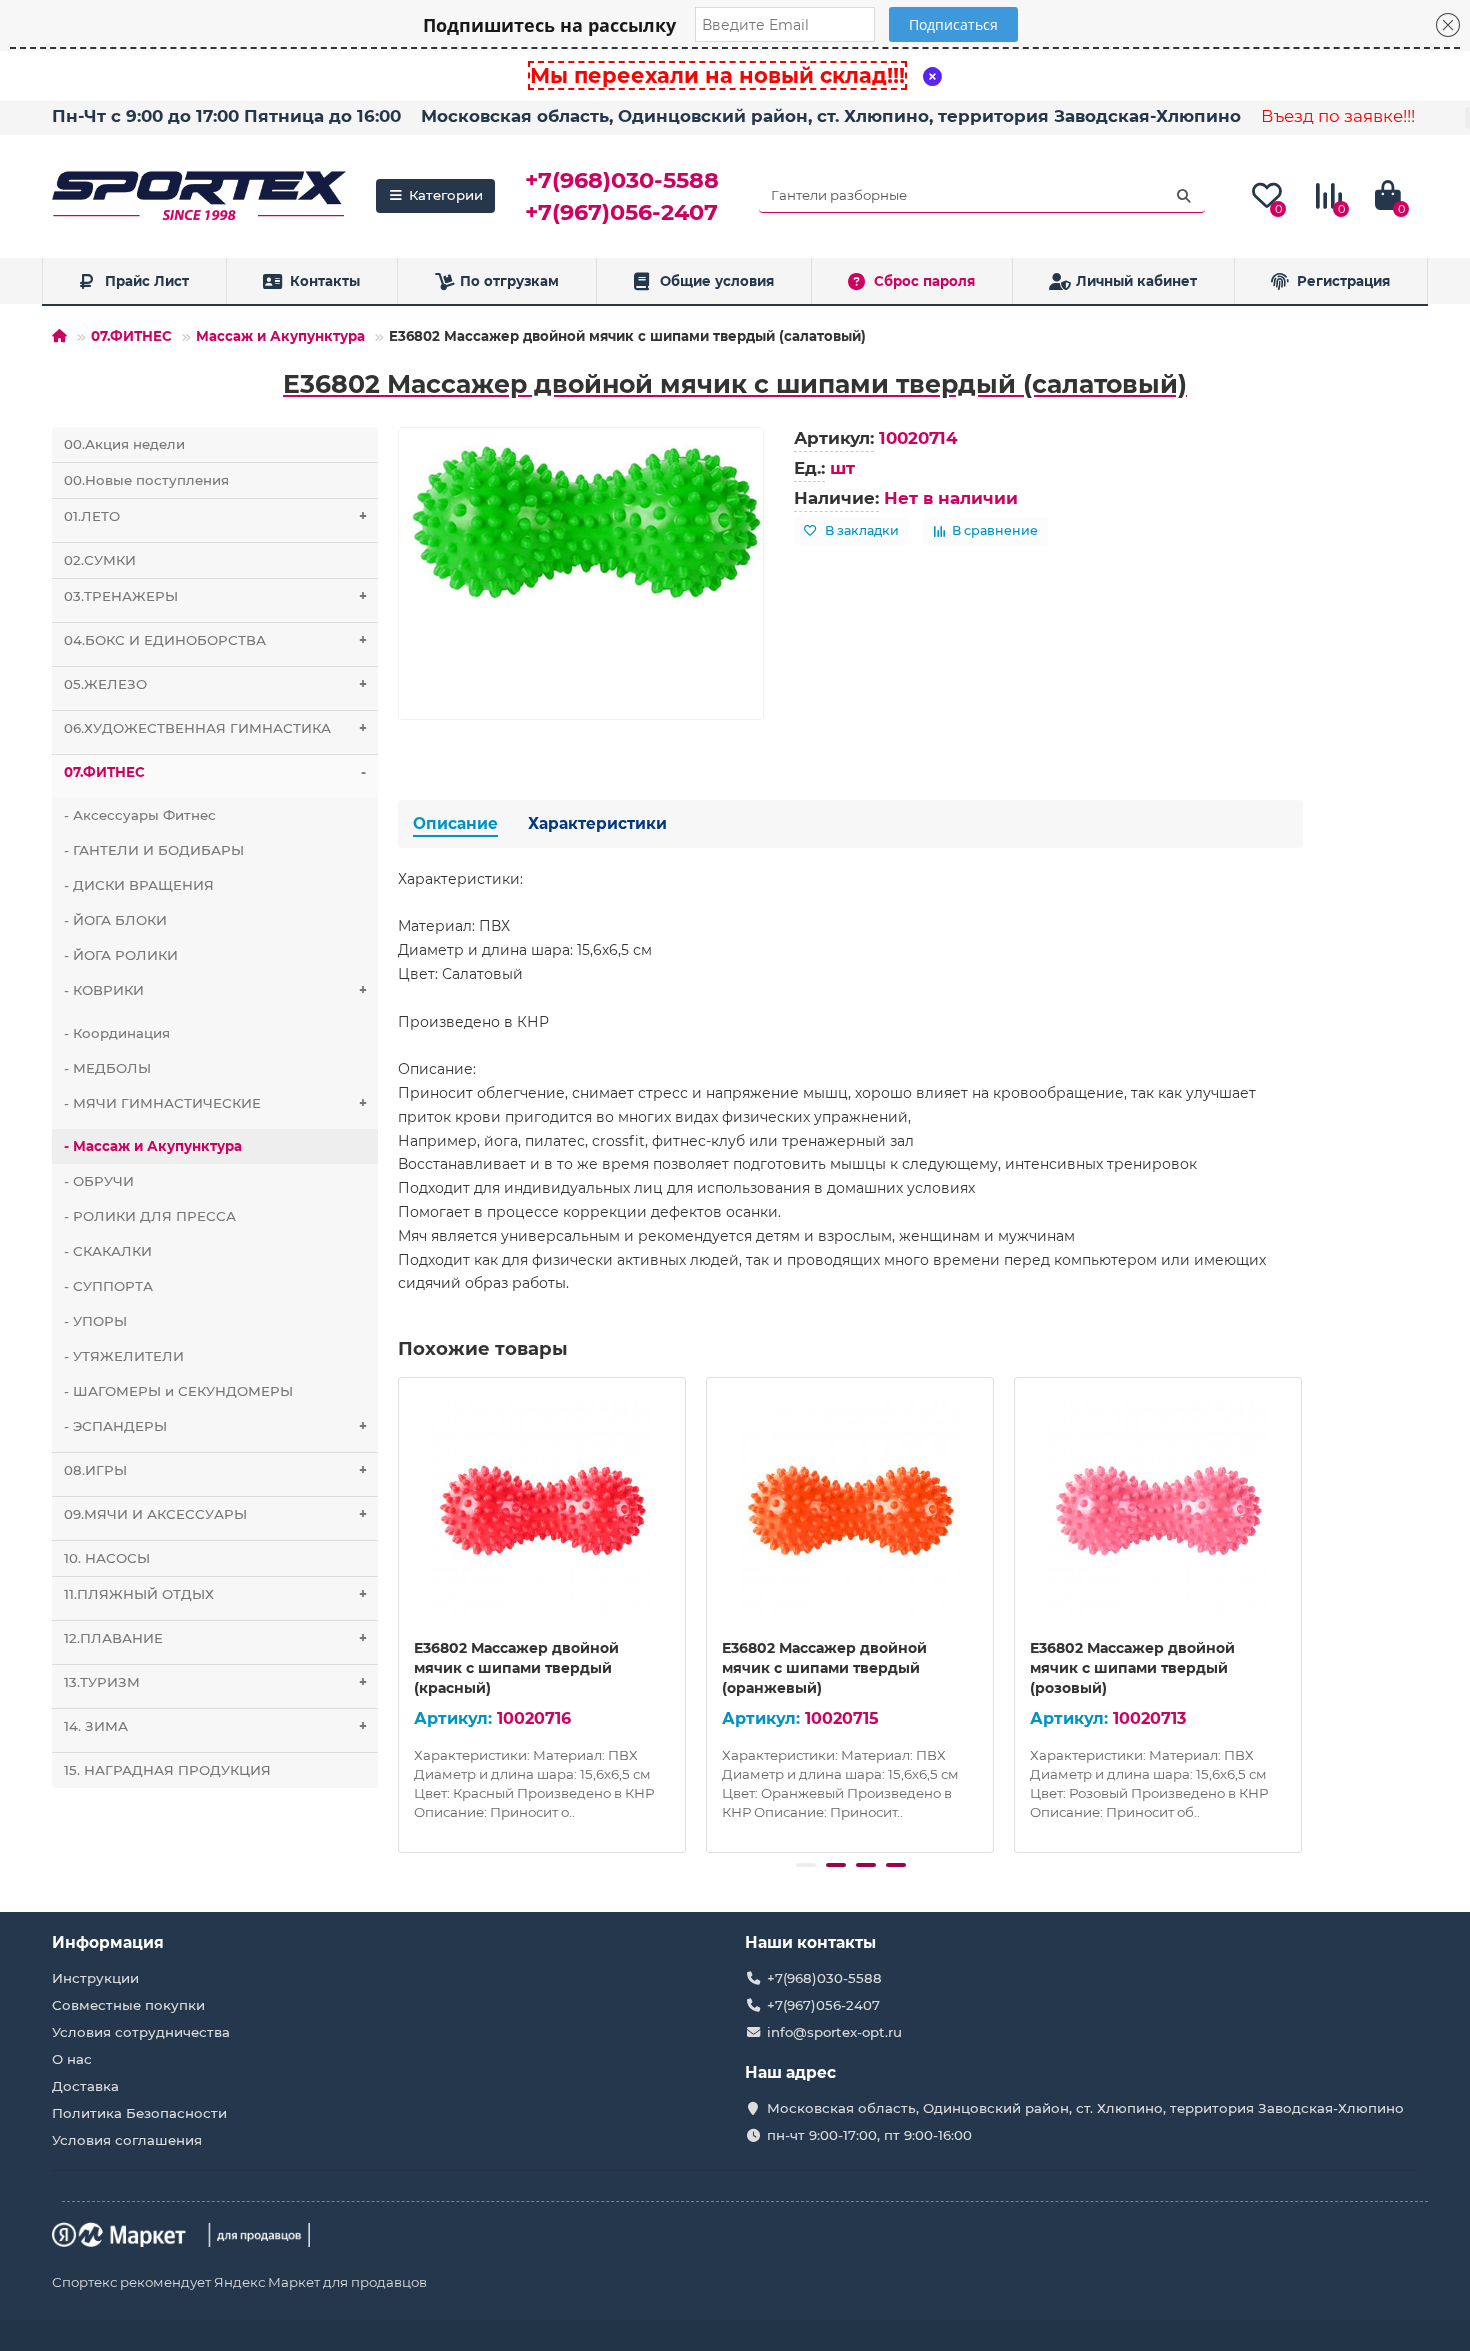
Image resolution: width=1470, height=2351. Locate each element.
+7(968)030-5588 (622, 180)
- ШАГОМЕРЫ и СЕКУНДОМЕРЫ (178, 1391)
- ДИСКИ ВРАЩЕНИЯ (139, 885)
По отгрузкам (509, 281)
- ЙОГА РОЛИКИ (121, 955)
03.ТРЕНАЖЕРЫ (216, 596)
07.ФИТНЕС (131, 336)
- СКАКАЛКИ (108, 1251)
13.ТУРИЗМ (216, 1682)
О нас (72, 2059)
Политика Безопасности (139, 2113)
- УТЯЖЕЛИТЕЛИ (124, 1356)
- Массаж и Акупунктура (153, 1146)
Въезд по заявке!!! (1338, 116)
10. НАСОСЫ (107, 1558)
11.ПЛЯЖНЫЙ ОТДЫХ (216, 1594)
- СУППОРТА (108, 1286)
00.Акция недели (124, 444)
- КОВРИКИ (216, 990)
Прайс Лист (147, 281)
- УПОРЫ (95, 1321)
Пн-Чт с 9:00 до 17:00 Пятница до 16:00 (226, 116)
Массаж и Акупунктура (280, 336)
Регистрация (1343, 281)
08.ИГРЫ (216, 1470)
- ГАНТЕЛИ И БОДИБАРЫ (154, 850)
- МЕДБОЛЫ (107, 1068)
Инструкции (95, 1978)
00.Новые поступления (146, 480)
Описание (455, 823)
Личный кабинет (1136, 281)
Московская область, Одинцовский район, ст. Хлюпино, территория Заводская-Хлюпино (831, 116)
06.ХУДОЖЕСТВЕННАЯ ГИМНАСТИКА (216, 728)
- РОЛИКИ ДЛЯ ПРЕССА (150, 1216)
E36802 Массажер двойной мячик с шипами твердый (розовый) (1132, 1668)
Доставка (85, 2086)
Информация (108, 1942)
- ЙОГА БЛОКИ (115, 920)
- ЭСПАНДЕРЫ (216, 1426)
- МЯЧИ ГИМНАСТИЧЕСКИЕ (216, 1103)
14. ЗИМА (216, 1726)
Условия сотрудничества (141, 2032)
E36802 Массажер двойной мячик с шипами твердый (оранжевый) (824, 1668)
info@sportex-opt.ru (834, 2032)
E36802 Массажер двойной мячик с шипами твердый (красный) (516, 1668)
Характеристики (597, 823)
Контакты (325, 281)
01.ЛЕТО (216, 516)
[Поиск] (1184, 196)
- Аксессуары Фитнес (140, 815)
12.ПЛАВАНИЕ (216, 1638)
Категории (446, 195)
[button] (806, 1865)
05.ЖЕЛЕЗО (216, 684)
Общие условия (717, 281)
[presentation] (400, 1612)
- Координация (117, 1033)
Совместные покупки (128, 2005)
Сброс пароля (924, 281)
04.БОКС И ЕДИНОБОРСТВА (216, 640)
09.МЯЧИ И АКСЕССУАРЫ (216, 1514)
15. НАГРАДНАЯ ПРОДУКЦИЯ (167, 1770)
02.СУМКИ (100, 560)
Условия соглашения (127, 2140)
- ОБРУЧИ (99, 1181)
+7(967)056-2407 (621, 212)
